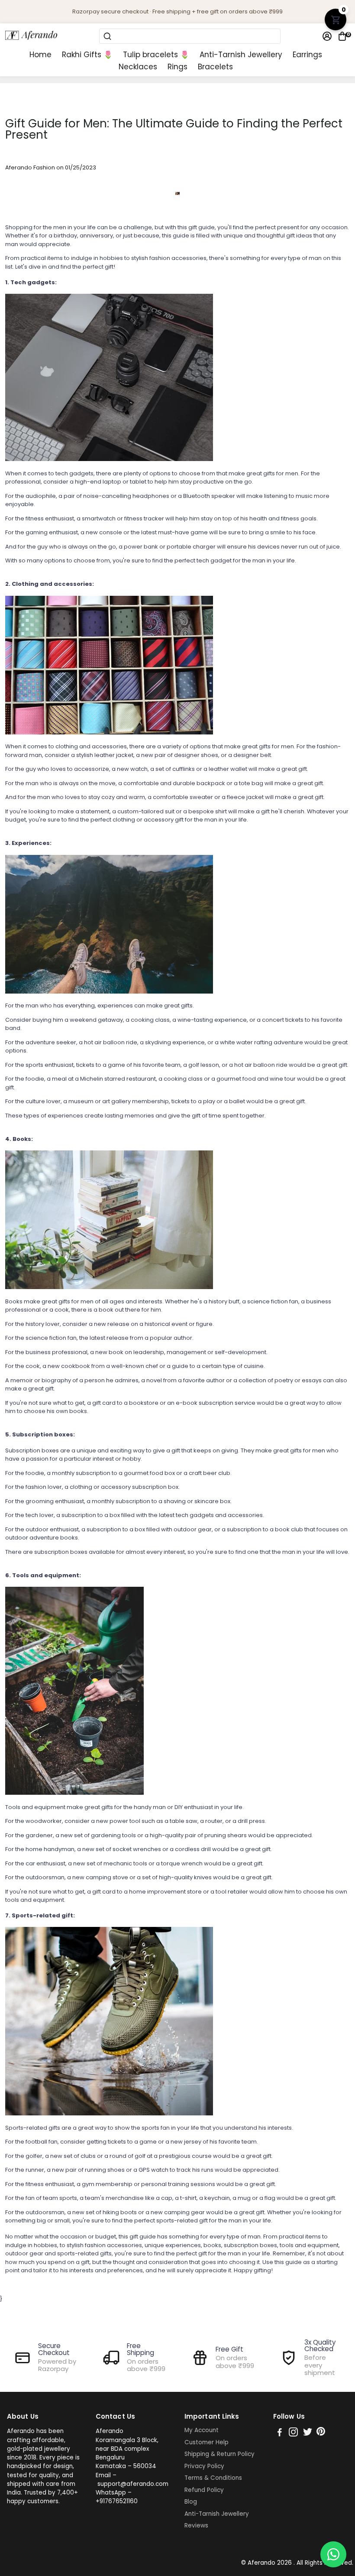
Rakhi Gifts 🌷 (87, 55)
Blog (191, 2502)
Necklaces (138, 67)
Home (40, 55)
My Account (202, 2430)
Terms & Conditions (213, 2478)
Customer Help (207, 2443)
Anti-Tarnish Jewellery (241, 55)
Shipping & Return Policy (219, 2454)
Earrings (307, 55)
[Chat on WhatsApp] (333, 2554)
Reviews (196, 2526)
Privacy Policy (204, 2466)
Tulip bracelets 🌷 (156, 55)
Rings (177, 67)
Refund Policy (204, 2490)
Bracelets (215, 67)
